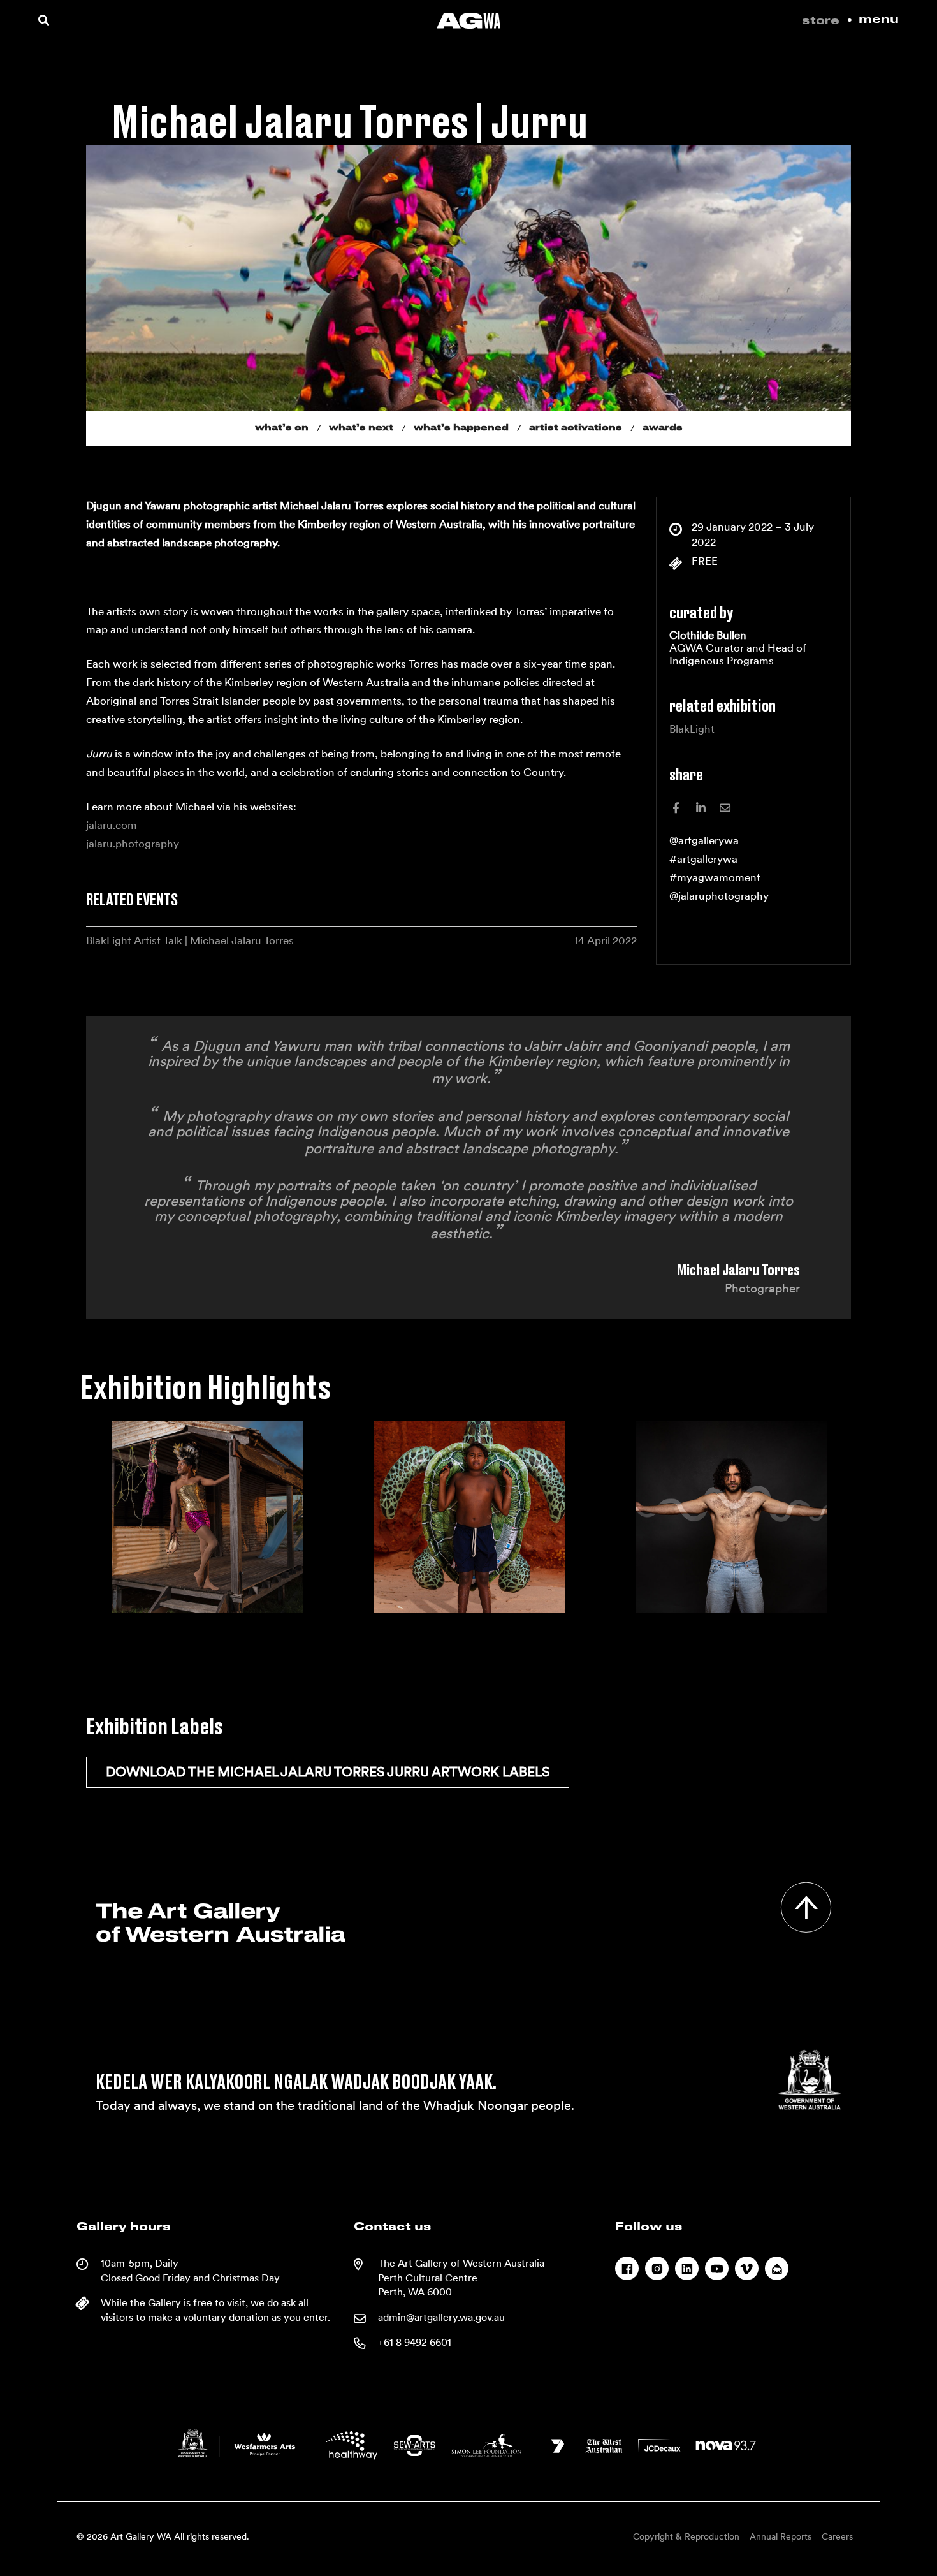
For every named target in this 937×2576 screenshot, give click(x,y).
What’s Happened (461, 428)
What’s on (282, 428)
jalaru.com (112, 825)
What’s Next (361, 428)
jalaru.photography (133, 844)
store (821, 21)
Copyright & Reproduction (686, 2536)
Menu (879, 20)
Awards (663, 428)
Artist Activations (576, 428)
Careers (837, 2536)
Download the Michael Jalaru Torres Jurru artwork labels (328, 1772)
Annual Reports (781, 2536)
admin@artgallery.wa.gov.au (441, 2317)
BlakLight (692, 729)
